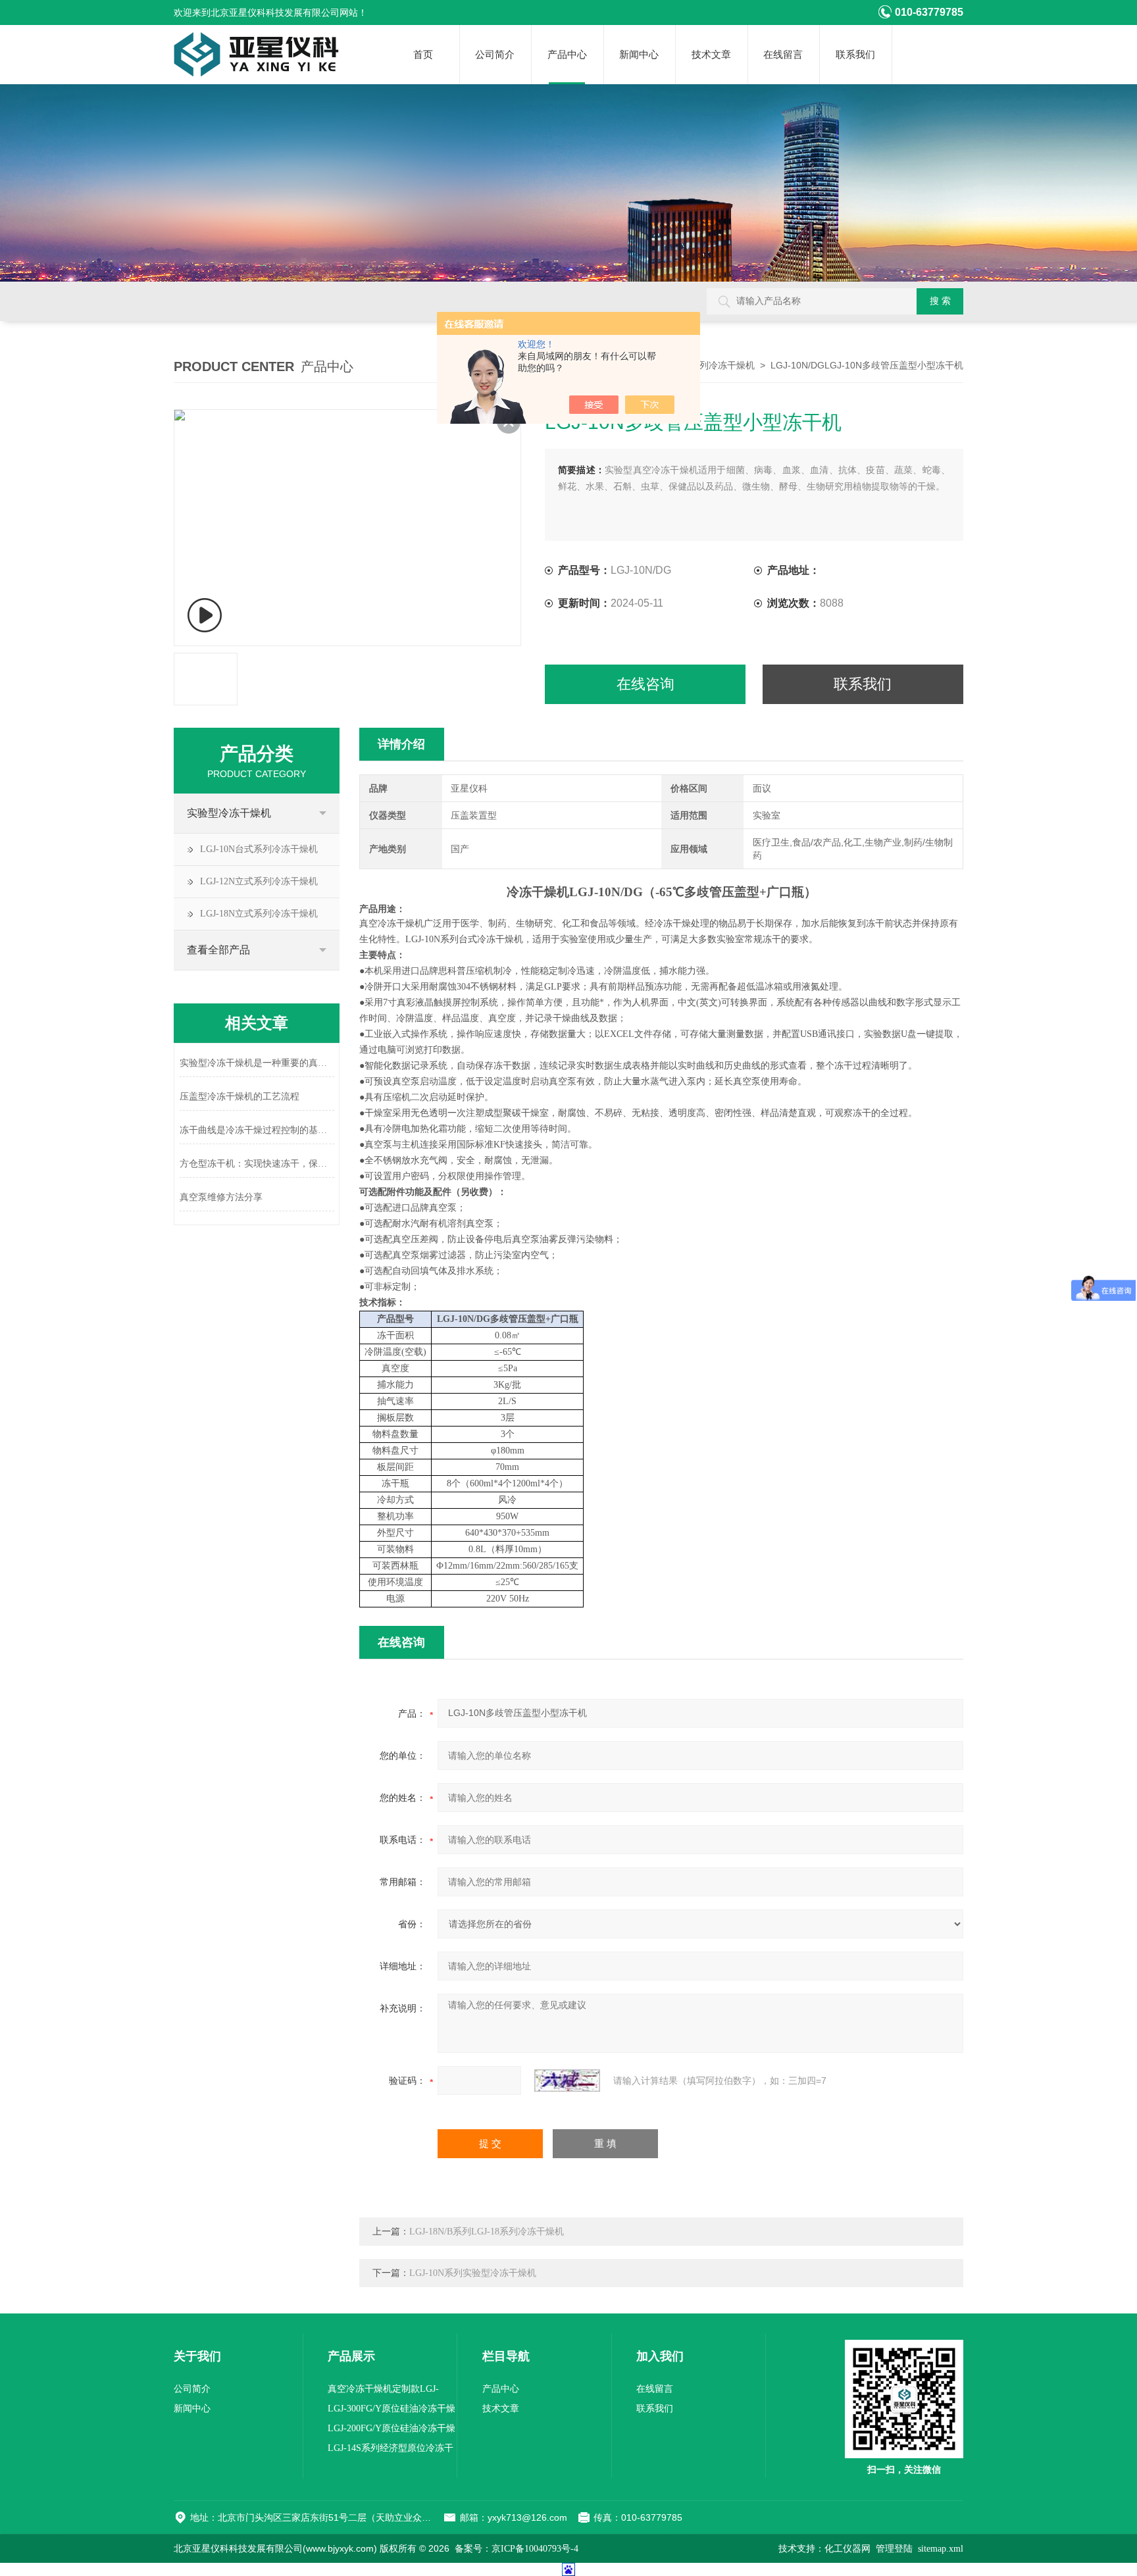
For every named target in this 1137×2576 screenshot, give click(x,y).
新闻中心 (639, 55)
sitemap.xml (941, 2549)
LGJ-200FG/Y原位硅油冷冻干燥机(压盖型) (392, 2431)
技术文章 (711, 55)
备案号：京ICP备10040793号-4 (517, 2549)
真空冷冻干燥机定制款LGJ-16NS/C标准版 (383, 2391)
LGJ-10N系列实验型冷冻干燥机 (473, 2273)
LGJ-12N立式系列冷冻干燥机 (259, 881)
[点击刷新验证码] (567, 2081)
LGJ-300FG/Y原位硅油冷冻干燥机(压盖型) (392, 2411)
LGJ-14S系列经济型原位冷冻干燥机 (391, 2451)
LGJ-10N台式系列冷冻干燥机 (259, 849)
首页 (423, 55)
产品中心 (567, 55)
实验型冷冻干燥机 (229, 813)
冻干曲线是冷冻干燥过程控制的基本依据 (257, 1130)
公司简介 (495, 55)
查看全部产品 (218, 950)
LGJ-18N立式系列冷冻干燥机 (259, 914)
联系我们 (855, 55)
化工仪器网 (847, 2549)
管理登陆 (894, 2549)
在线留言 (783, 55)
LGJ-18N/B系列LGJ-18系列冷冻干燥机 (487, 2232)
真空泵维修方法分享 (221, 1197)
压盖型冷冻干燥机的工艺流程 (240, 1097)
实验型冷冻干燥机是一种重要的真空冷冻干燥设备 (257, 1063)
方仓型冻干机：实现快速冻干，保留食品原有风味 (257, 1164)
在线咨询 (645, 684)
